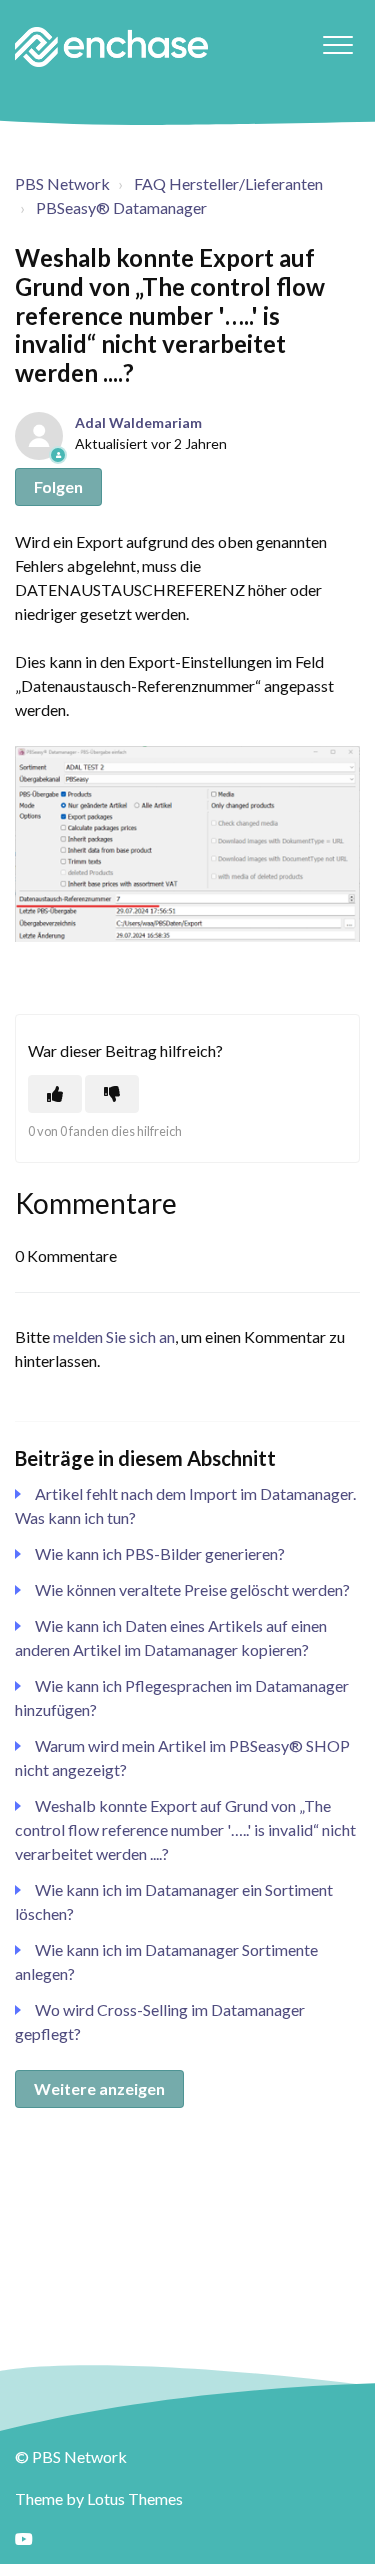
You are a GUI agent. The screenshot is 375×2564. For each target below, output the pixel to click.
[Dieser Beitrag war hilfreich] (55, 1094)
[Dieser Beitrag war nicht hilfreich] (112, 1094)
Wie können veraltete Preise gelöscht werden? (192, 1589)
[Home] (111, 47)
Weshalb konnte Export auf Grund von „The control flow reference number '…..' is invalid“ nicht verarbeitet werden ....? (185, 1829)
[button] (337, 44)
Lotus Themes (135, 2498)
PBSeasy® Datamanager (121, 207)
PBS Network (62, 183)
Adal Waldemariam (138, 422)
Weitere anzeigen (99, 2088)
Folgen (58, 486)
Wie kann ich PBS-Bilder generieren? (160, 1553)
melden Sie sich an (114, 1336)
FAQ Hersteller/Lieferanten (228, 183)
